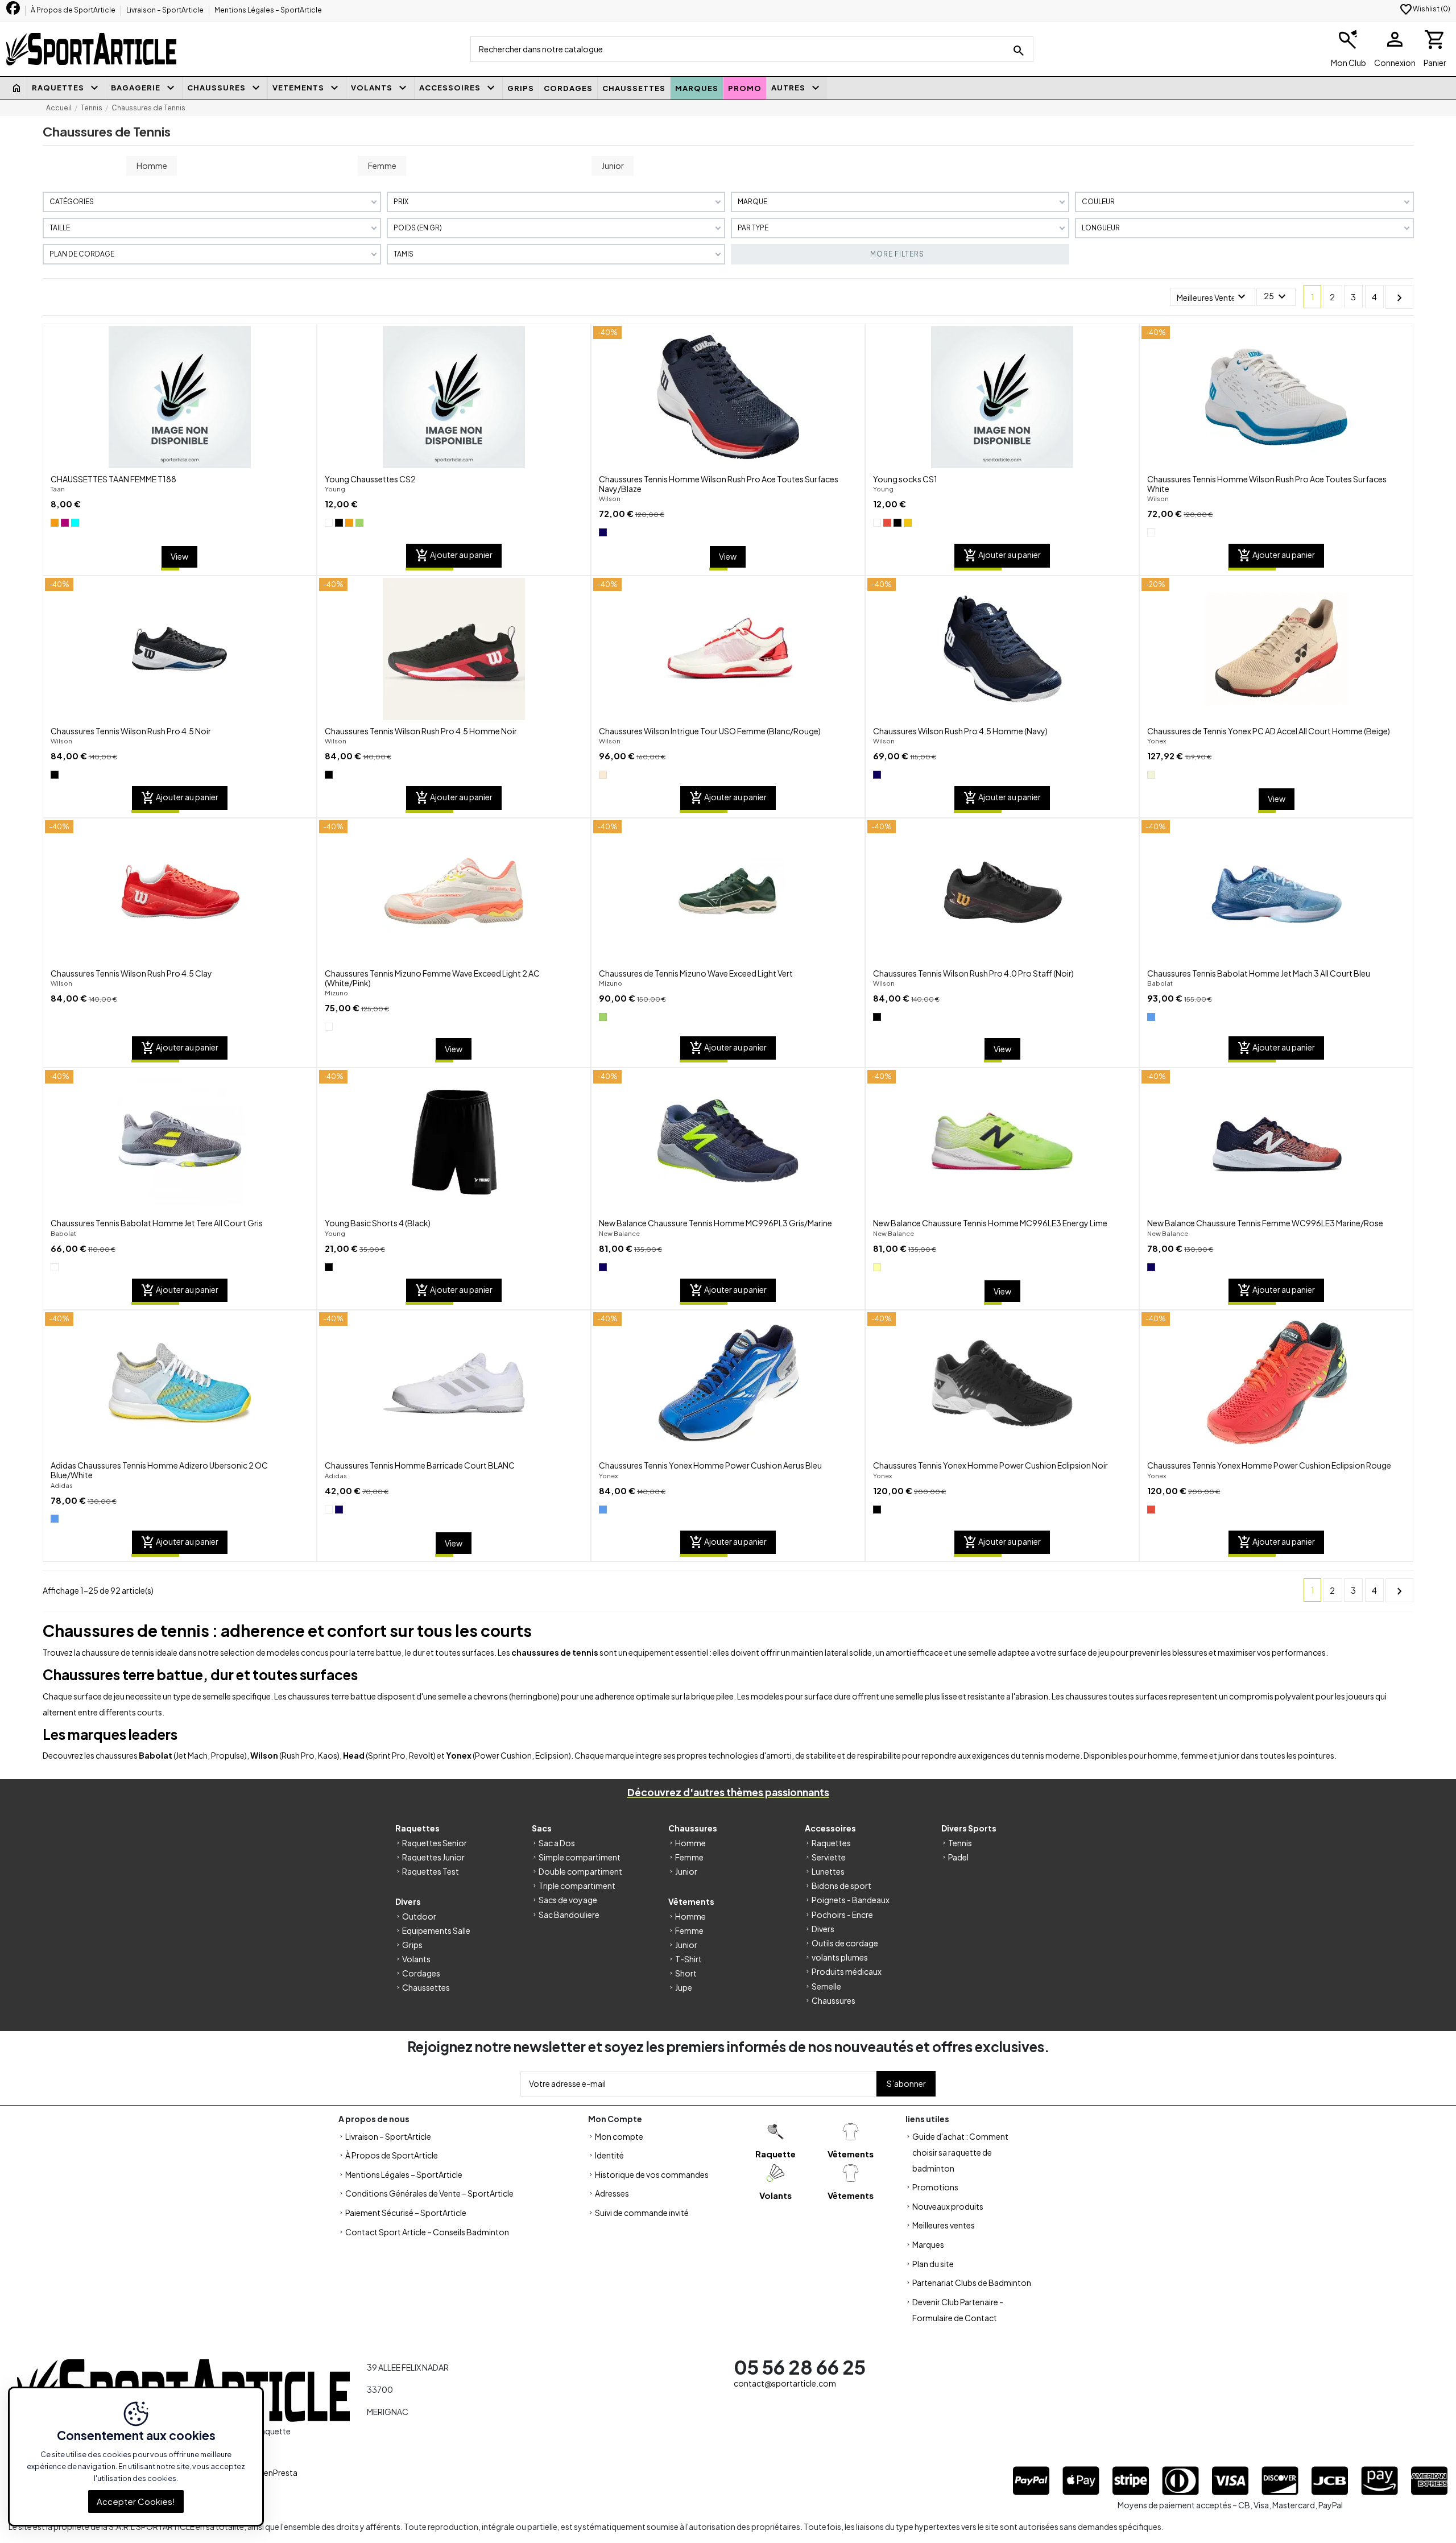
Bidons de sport (841, 1885)
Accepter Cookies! (136, 2501)
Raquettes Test (431, 1871)
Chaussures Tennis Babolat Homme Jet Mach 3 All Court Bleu (1259, 973)
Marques (928, 2244)
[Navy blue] (603, 532)
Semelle (826, 1986)
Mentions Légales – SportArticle (268, 10)
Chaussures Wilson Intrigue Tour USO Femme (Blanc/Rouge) (710, 731)
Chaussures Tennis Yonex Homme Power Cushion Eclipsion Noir (990, 1465)
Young (335, 489)
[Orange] (55, 523)
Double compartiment (580, 1871)
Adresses (612, 2193)
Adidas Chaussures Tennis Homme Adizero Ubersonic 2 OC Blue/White (159, 1470)
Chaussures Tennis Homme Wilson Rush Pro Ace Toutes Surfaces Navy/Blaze (719, 484)
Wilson (610, 498)
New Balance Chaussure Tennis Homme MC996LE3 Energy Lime (990, 1223)
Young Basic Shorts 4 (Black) (378, 1223)
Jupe (684, 1987)
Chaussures (834, 2000)
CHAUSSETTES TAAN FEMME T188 (113, 479)
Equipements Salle (436, 1930)
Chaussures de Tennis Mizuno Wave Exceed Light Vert (696, 973)
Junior (613, 166)
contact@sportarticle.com (785, 2383)
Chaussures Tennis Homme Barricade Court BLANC (420, 1465)
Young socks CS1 (905, 479)
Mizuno (336, 993)
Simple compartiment (580, 1857)
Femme (382, 166)
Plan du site (933, 2264)
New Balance (619, 1233)
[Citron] (877, 1267)
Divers (823, 1929)
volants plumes (840, 1957)
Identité (609, 2155)
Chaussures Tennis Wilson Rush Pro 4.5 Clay (131, 973)
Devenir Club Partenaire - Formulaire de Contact (958, 2310)
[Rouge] (887, 523)
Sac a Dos (557, 1843)
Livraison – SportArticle (166, 10)
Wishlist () (1425, 9)
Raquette (775, 2154)
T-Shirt (688, 1959)
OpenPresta (275, 2472)
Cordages (421, 1973)
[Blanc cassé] (603, 775)
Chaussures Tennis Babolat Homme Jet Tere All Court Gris (157, 1223)
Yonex (1157, 741)
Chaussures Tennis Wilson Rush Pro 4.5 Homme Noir (421, 731)
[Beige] (1151, 775)
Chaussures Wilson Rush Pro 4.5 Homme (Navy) (960, 731)
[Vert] (359, 523)
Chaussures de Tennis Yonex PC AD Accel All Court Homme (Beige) (1269, 731)
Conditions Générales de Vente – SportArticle (429, 2193)
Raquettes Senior (435, 1843)
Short (686, 1973)
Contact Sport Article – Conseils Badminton (427, 2232)
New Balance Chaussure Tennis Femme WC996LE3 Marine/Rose (1265, 1223)
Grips (412, 1945)
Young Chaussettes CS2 (370, 479)
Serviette (829, 1857)
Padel (958, 1857)
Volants (416, 1959)
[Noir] (339, 523)
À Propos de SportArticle (74, 10)
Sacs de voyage (568, 1900)
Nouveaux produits (948, 2206)
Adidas (62, 1485)
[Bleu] (1151, 1017)
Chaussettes (426, 1987)
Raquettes (831, 1843)
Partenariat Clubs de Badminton (972, 2283)
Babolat (1160, 983)
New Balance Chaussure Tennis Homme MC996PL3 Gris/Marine (715, 1223)
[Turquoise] (75, 523)
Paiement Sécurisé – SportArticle (406, 2213)
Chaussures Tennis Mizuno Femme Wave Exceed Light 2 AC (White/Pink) (432, 978)
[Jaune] (908, 523)
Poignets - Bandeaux (851, 1900)
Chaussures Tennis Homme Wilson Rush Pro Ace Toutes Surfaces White (1267, 484)
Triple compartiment (577, 1885)
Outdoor (419, 1916)
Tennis (960, 1843)
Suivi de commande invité (642, 2213)
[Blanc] (329, 523)
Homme (152, 166)
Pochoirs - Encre (842, 1915)
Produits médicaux (847, 1971)
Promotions (935, 2187)
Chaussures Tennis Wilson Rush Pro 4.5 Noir (131, 731)
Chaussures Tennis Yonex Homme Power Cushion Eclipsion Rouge (1269, 1465)
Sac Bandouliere (569, 1915)
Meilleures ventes (944, 2225)
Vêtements (851, 2154)
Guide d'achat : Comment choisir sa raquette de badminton (960, 2152)
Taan (58, 489)
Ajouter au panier (454, 556)
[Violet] (65, 523)
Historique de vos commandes (652, 2174)
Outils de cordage (845, 1943)
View (179, 556)
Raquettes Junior (433, 1857)
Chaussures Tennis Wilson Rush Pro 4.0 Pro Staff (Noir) (973, 973)
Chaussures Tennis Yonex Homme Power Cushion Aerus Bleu (710, 1465)
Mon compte (619, 2136)
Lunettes (828, 1871)
